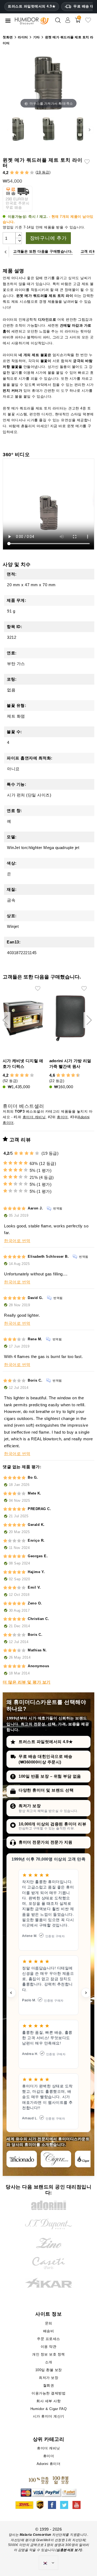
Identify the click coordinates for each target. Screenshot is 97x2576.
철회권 (49, 2385)
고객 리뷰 (89, 251)
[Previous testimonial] (11, 1993)
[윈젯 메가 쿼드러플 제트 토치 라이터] (18, 130)
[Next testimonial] (86, 1993)
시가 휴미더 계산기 (49, 2416)
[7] (71, 1075)
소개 (49, 2362)
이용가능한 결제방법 (48, 2393)
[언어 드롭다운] (48, 2563)
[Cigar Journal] (56, 2159)
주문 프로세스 (48, 2339)
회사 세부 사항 (48, 2401)
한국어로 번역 (17, 1241)
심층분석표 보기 (69, 2550)
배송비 (49, 2331)
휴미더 (62, 1117)
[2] (17, 173)
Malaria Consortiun (35, 2535)
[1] (12, 173)
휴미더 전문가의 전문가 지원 (46, 1842)
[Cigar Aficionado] (22, 2159)
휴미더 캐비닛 (34, 1117)
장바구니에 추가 (48, 238)
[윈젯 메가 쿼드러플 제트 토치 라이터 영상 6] (79, 130)
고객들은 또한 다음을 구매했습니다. (43, 251)
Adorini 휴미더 (49, 2464)
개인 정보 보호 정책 (48, 2354)
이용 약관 (49, 2347)
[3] (22, 173)
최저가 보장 (30, 1806)
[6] (68, 1075)
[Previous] (6, 252)
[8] (73, 1075)
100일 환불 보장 (49, 2370)
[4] (27, 173)
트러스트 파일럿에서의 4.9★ (32, 6)
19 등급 (43, 172)
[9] (75, 1075)
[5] (32, 173)
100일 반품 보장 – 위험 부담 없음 (50, 1776)
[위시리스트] (88, 22)
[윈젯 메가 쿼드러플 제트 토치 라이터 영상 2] (48, 130)
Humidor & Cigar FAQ (49, 2409)
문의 (49, 2323)
